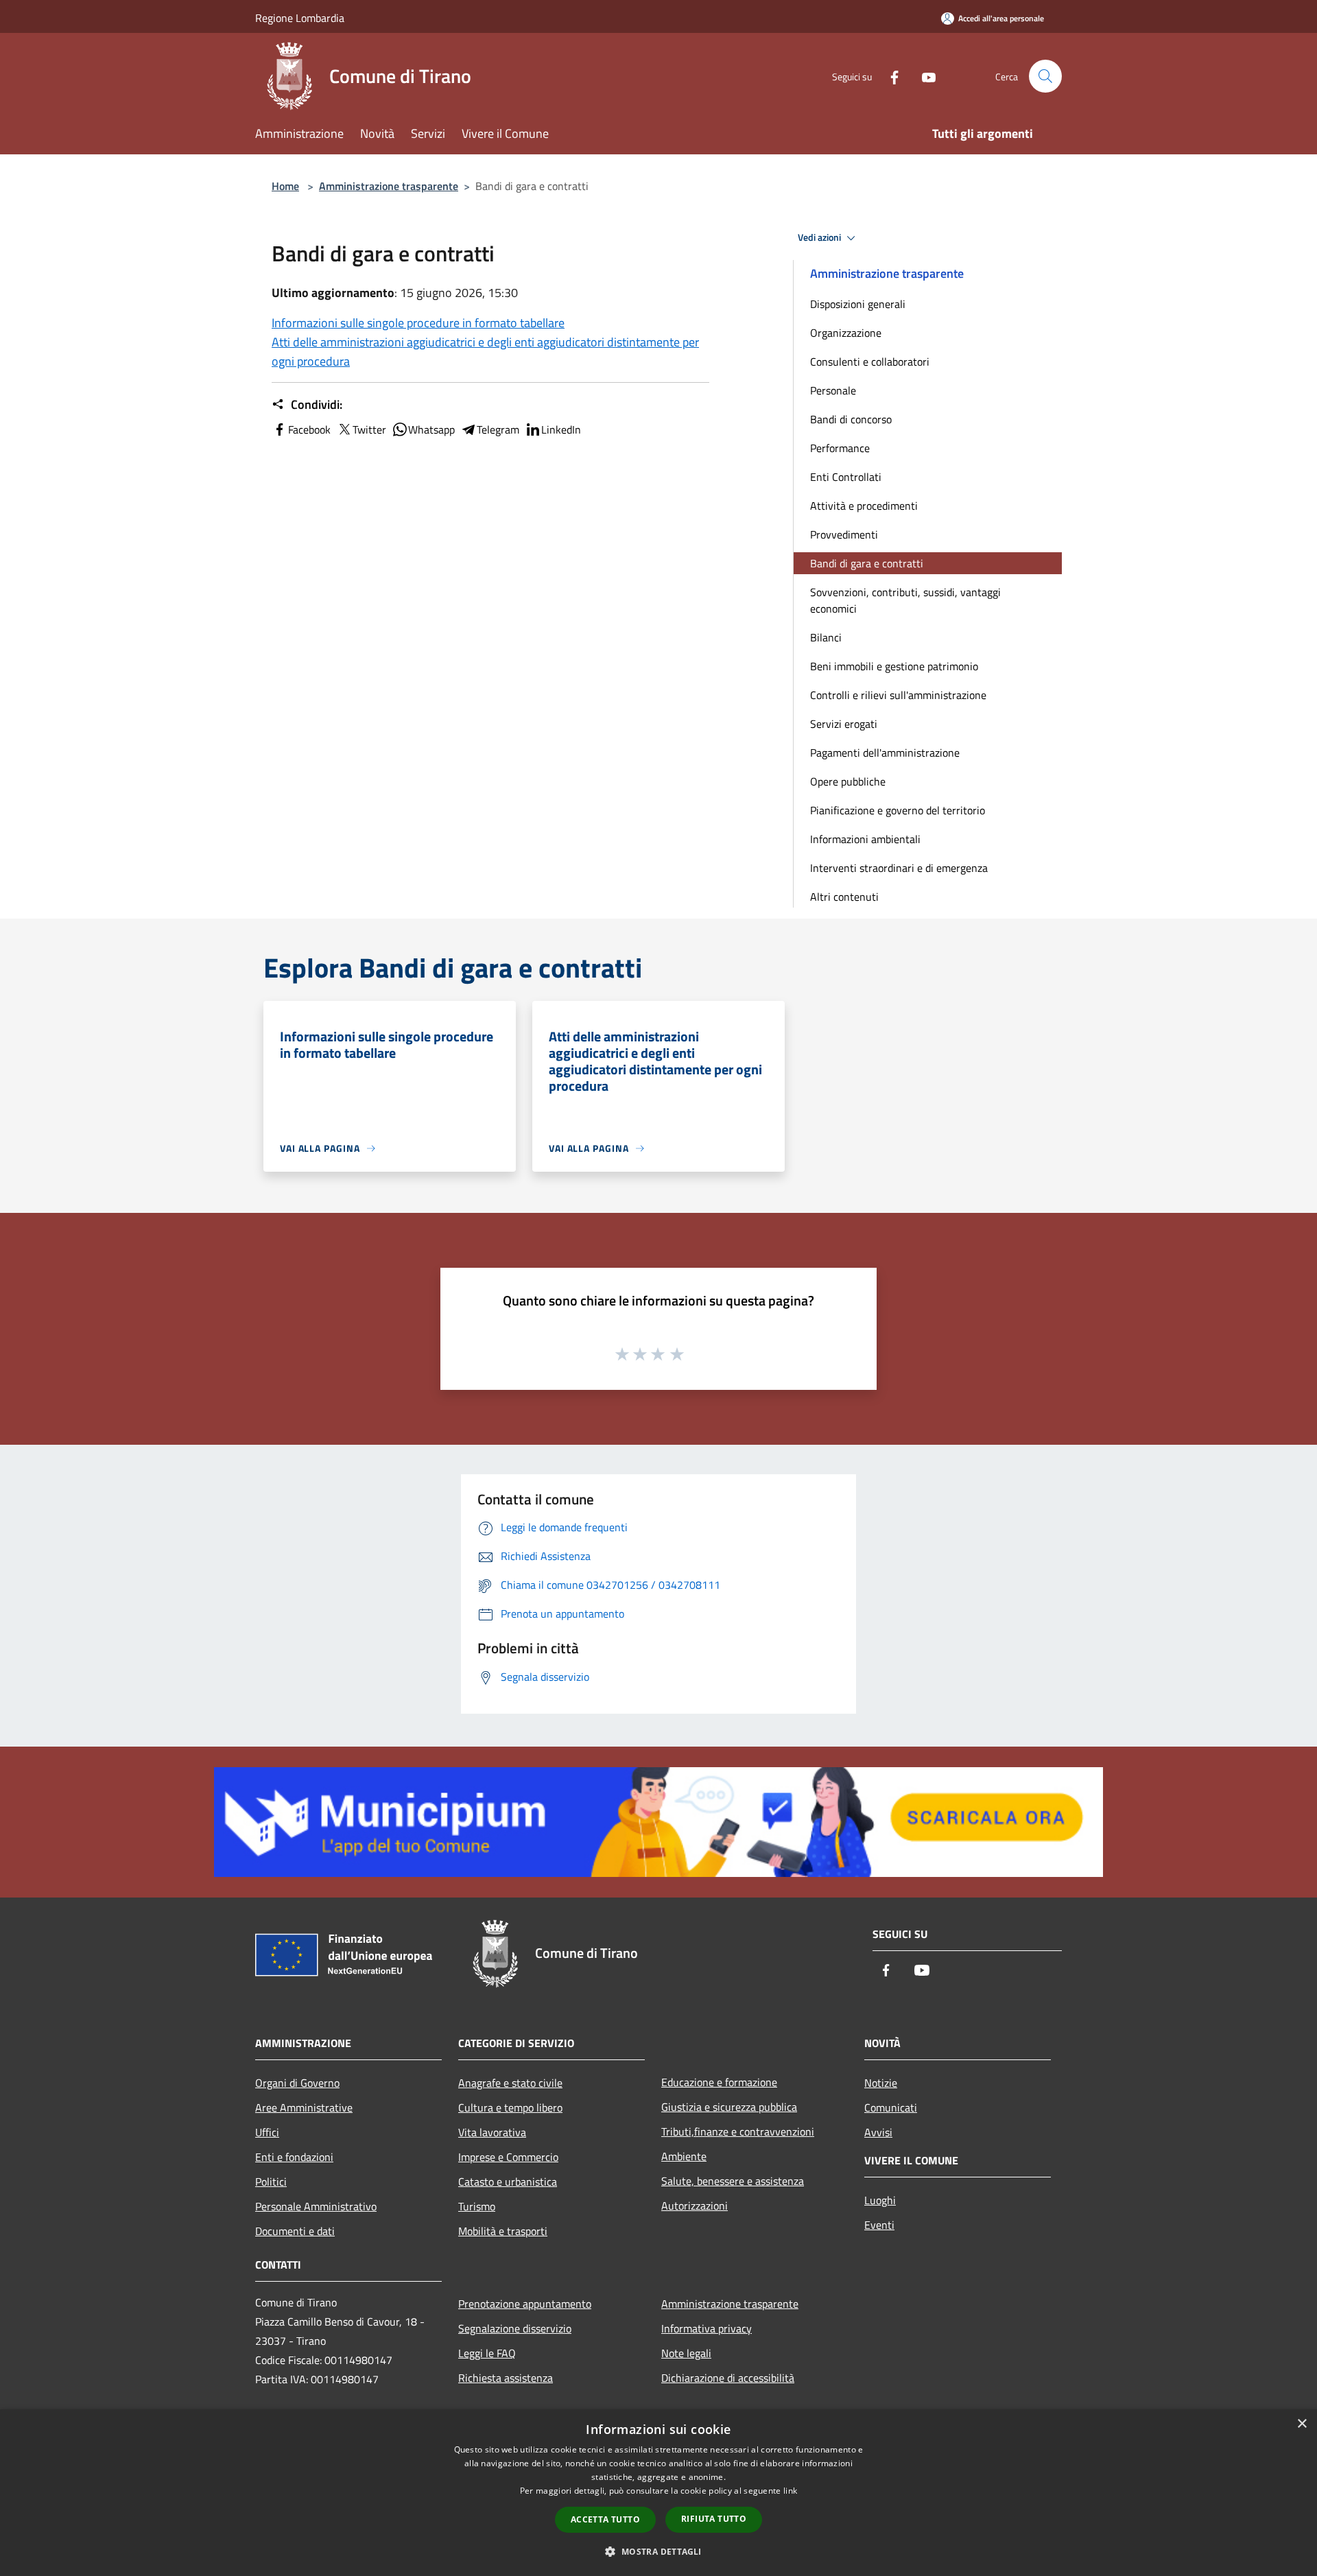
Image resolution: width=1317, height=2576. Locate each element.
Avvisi (878, 2132)
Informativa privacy (707, 2328)
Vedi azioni (820, 237)
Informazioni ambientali (865, 839)
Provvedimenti (844, 534)
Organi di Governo (297, 2083)
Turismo (477, 2206)
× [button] (1302, 2424)
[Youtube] (923, 76)
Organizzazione (846, 333)
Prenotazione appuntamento (525, 2304)
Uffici (267, 2132)
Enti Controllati (846, 477)
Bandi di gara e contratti (867, 563)
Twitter (369, 429)
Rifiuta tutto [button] (714, 2519)
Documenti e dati (295, 2231)
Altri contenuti (844, 897)
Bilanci (826, 637)
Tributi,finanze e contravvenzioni (738, 2131)
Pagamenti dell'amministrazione (885, 753)
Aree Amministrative (304, 2107)
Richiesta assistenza (506, 2378)
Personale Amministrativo (316, 2206)
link (790, 2491)
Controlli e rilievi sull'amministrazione (898, 695)
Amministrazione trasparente (389, 186)
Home (285, 186)
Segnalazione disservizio (515, 2328)
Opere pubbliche (848, 781)
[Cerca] (1045, 76)
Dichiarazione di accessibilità (728, 2378)
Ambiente (684, 2156)
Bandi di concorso (851, 419)
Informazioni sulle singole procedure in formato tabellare (418, 323)
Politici (271, 2182)
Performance (840, 448)
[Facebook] (889, 76)
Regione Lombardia (300, 18)
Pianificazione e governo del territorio (898, 810)
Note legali (686, 2353)
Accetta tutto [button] (605, 2519)
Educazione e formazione (719, 2082)
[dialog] (658, 2493)
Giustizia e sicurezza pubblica (729, 2107)
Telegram (498, 429)
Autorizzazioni (695, 2206)
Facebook (309, 429)
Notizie (881, 2083)
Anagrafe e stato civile (510, 2083)
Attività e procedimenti (864, 506)
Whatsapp (431, 429)
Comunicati (891, 2107)
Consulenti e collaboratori (870, 362)
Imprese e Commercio (508, 2157)
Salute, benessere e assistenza (733, 2181)
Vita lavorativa (492, 2132)
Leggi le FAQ (487, 2353)
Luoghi (880, 2200)
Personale (833, 390)
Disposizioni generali (858, 304)
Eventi (879, 2225)
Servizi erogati (844, 724)
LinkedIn (561, 429)
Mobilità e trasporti (503, 2231)
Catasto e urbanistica (508, 2182)
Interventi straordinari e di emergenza (899, 868)
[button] (658, 2551)
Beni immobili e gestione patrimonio (894, 666)
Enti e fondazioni (294, 2157)
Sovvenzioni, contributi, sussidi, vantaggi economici (905, 600)
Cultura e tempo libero (510, 2107)
